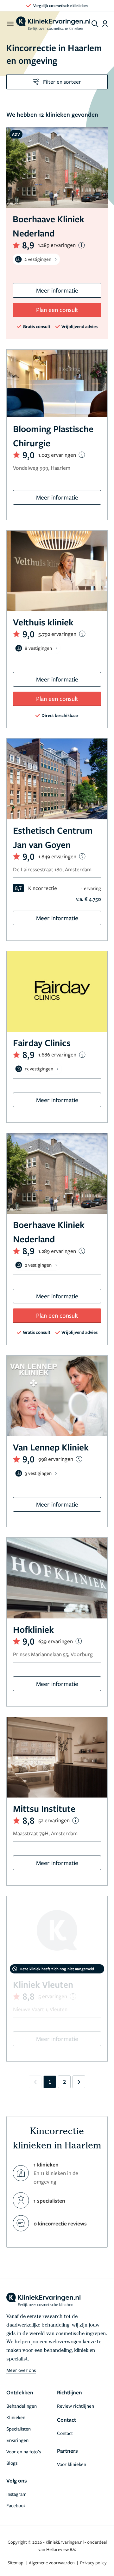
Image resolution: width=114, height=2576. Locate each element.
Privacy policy (93, 2563)
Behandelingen (22, 2406)
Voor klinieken (72, 2464)
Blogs (12, 2463)
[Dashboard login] (105, 24)
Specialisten (19, 2429)
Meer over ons (21, 2370)
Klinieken (16, 2417)
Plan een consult (57, 310)
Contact (65, 2433)
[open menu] (10, 24)
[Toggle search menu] (95, 24)
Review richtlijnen (76, 2406)
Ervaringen (17, 2440)
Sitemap (16, 2563)
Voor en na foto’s (24, 2451)
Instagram (16, 2494)
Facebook (16, 2505)
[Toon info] (82, 245)
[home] (53, 24)
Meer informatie (57, 290)
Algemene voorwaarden (52, 2563)
